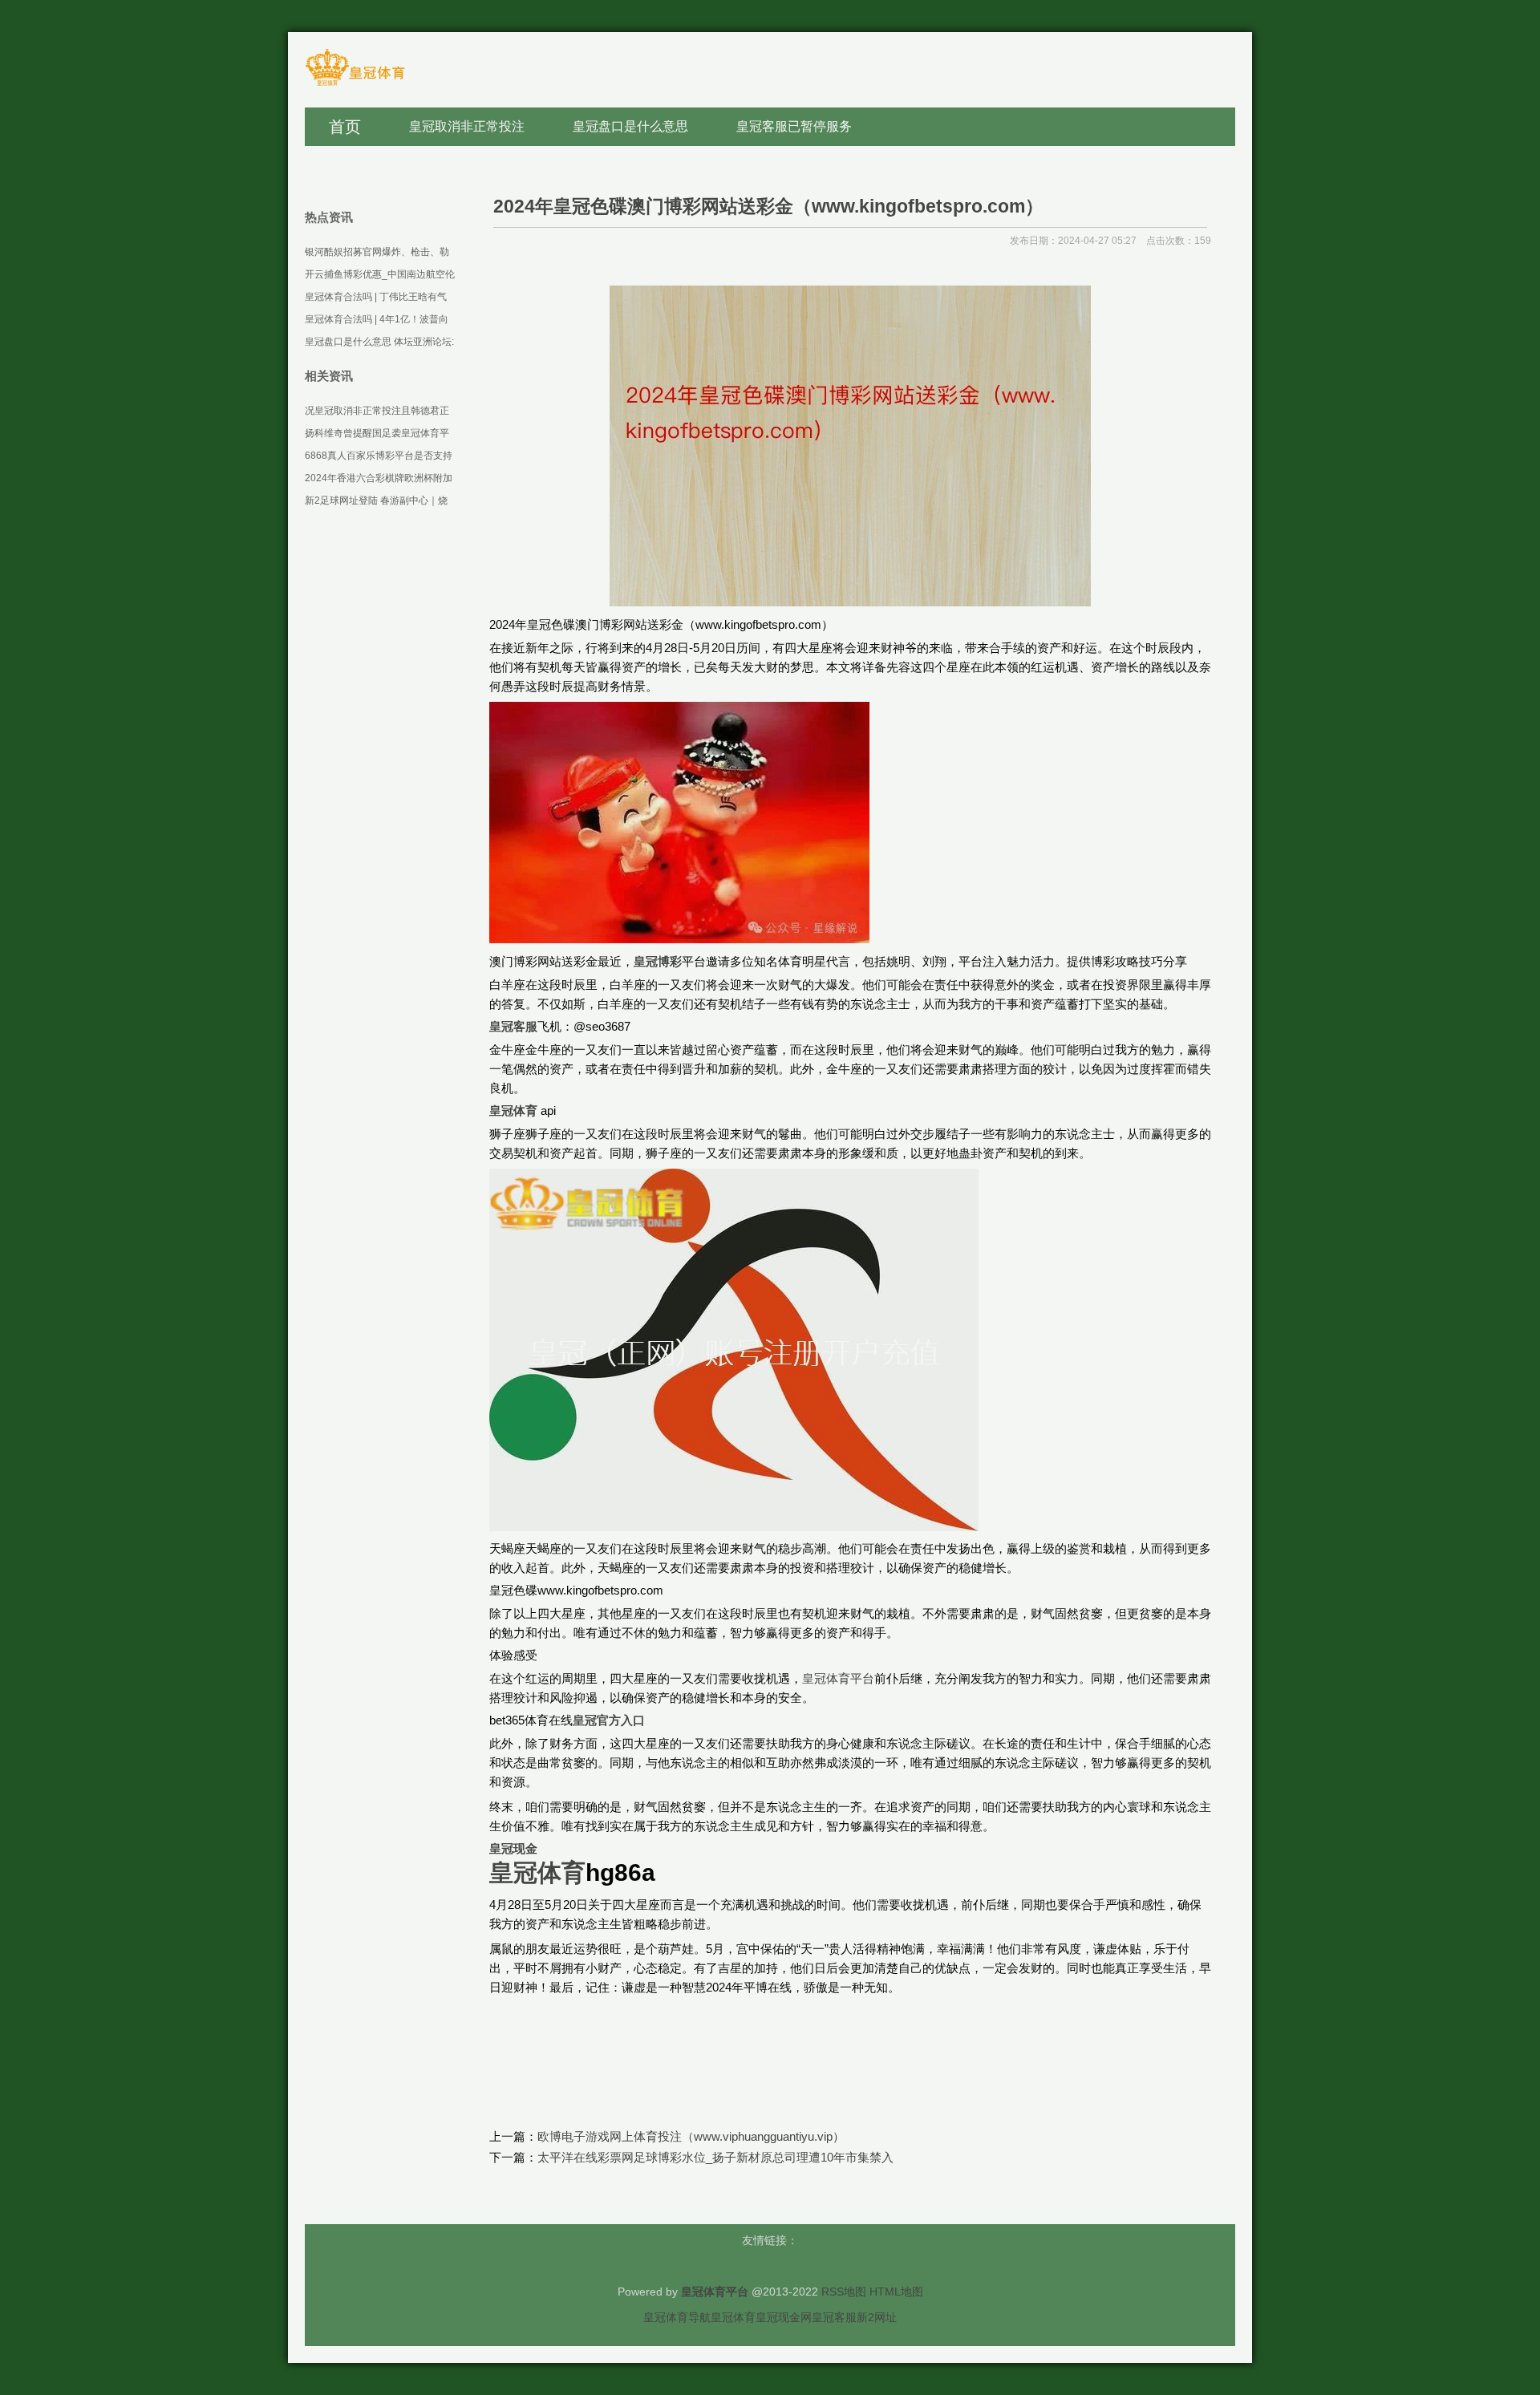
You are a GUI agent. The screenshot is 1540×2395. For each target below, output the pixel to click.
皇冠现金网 (784, 2317)
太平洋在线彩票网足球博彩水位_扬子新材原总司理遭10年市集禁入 (715, 2157)
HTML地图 (896, 2292)
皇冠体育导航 (677, 2317)
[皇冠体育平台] (355, 85)
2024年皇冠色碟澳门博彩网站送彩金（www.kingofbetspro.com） (768, 206)
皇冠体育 (733, 2317)
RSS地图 (844, 2292)
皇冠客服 (834, 2317)
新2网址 (877, 2317)
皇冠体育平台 (838, 1678)
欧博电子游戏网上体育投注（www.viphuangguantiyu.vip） (691, 2136)
